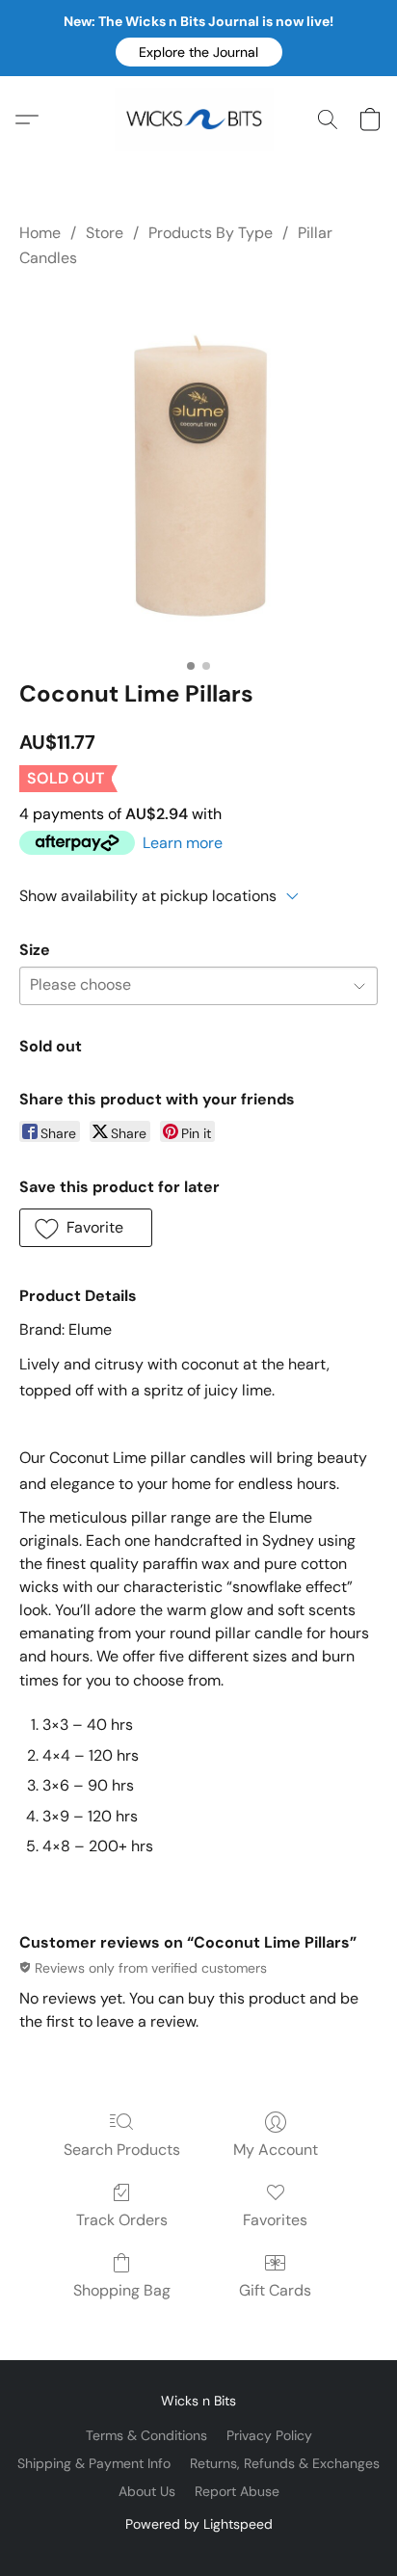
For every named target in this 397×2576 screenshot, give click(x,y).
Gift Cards (275, 2290)
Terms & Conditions (146, 2435)
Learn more (183, 843)
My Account (276, 2150)
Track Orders (122, 2220)
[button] (199, 52)
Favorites (275, 2220)
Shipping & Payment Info (94, 2463)
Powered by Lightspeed (199, 2524)
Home (40, 233)
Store (105, 233)
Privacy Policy (269, 2435)
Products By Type (211, 233)
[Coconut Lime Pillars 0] (198, 470)
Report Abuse (237, 2491)
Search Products (122, 2150)
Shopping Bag (122, 2290)
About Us (147, 2491)
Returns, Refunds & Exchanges (285, 2463)
